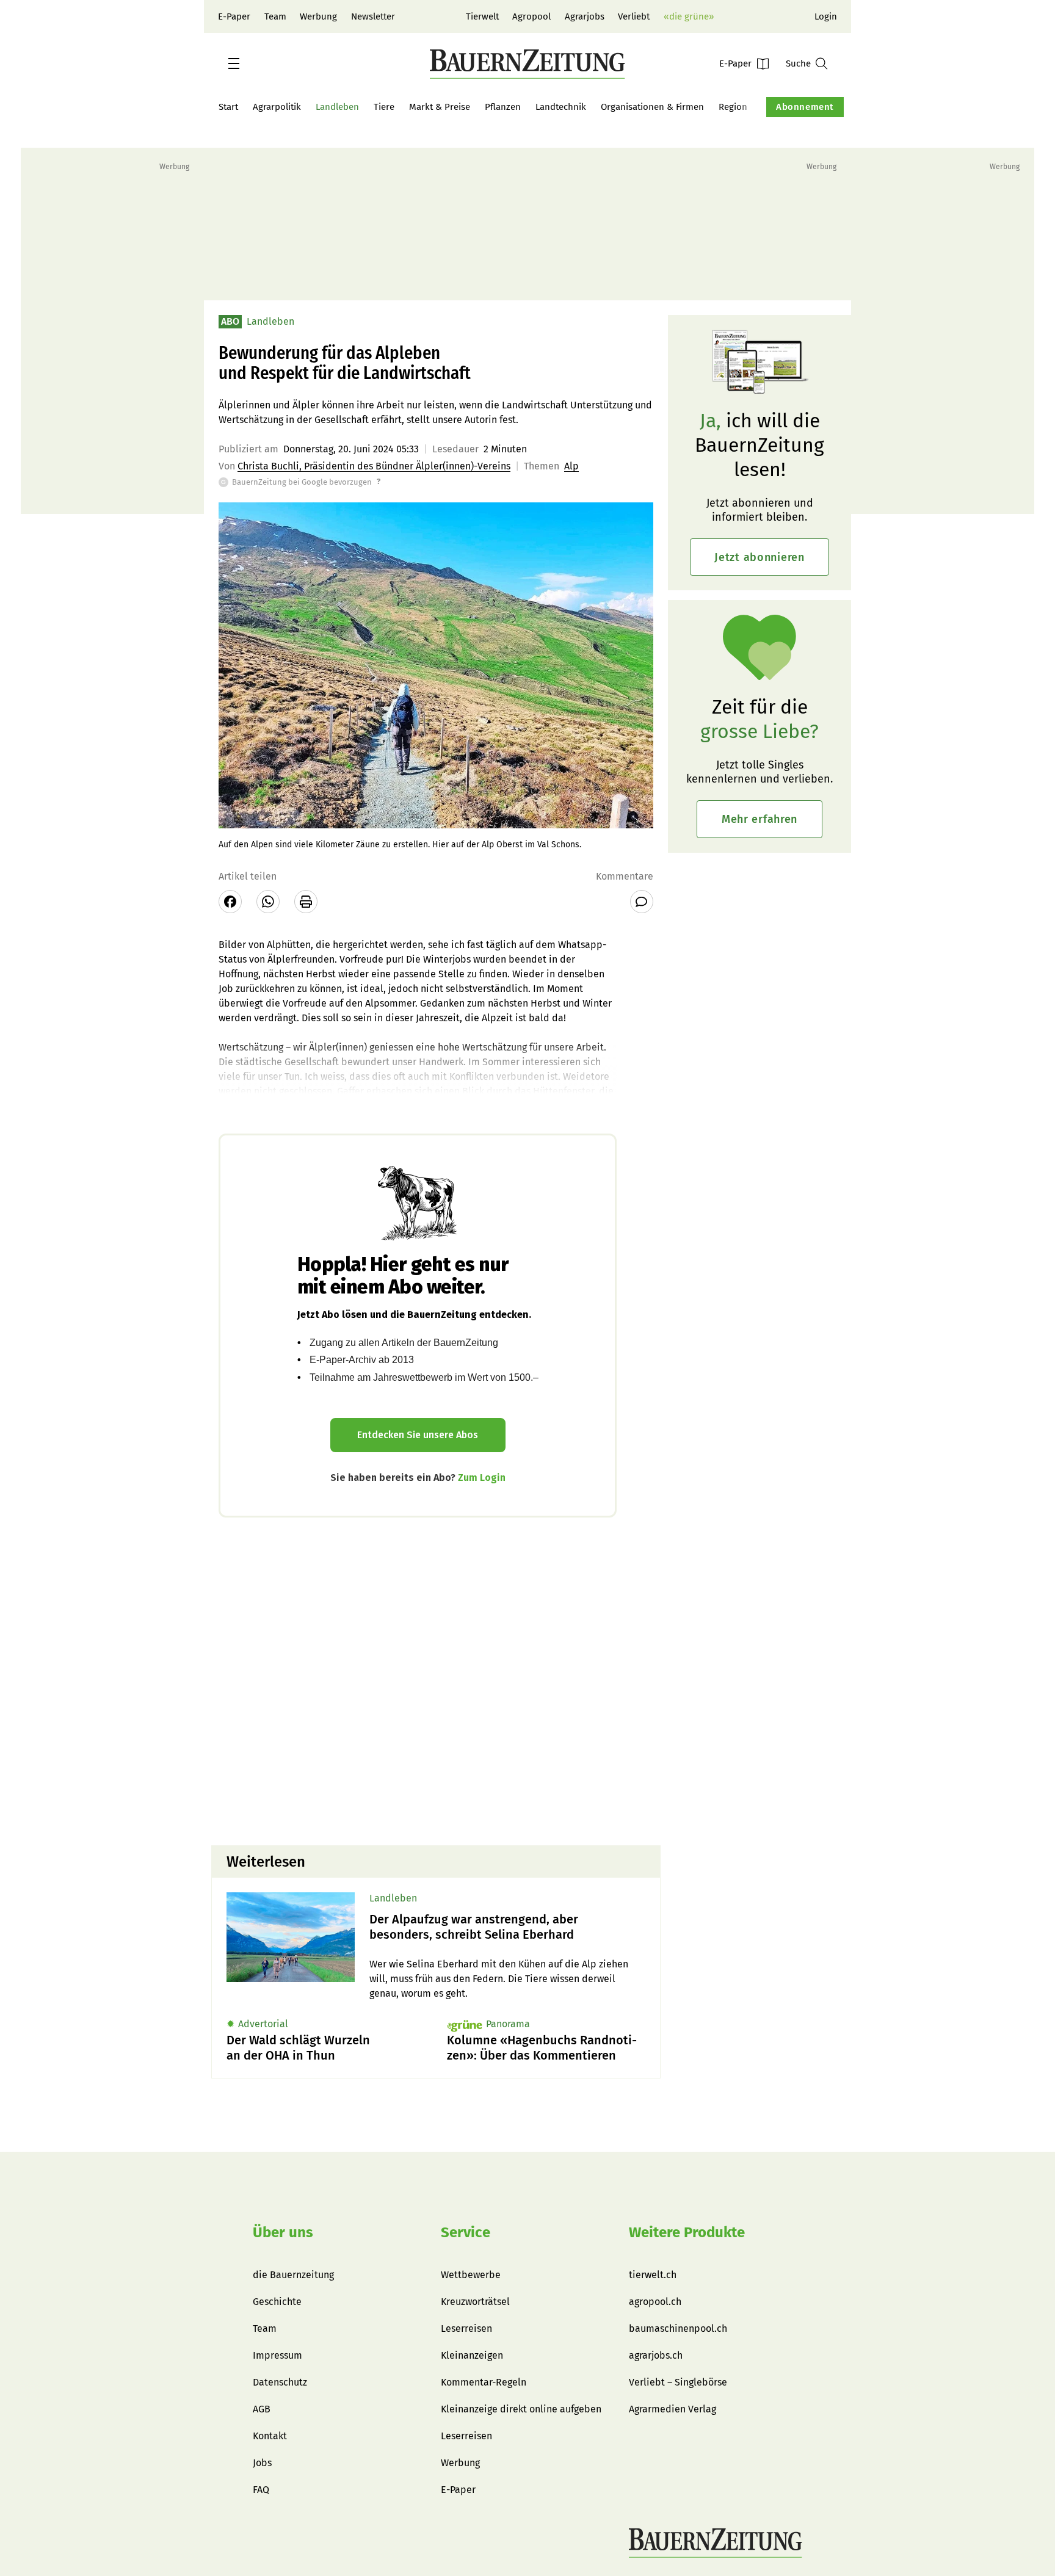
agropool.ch (655, 2302)
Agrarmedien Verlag (673, 2409)
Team (275, 16)
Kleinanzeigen (472, 2355)
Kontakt (270, 2436)
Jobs (262, 2463)
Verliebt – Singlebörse (678, 2382)
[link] (507, 1927)
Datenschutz (280, 2382)
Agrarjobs (585, 16)
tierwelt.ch (653, 2275)
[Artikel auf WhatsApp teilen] (268, 902)
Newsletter (373, 16)
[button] (234, 63)
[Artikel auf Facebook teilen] (230, 902)
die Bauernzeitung (293, 2275)
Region (733, 107)
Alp (571, 466)
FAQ (261, 2490)
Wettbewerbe (471, 2275)
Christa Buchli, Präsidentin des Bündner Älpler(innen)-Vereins (374, 466)
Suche (798, 63)
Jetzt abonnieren (760, 557)
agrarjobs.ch (656, 2355)
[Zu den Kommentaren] (642, 902)
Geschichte (277, 2302)
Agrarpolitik (277, 107)
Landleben (337, 107)
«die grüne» (689, 16)
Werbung (318, 16)
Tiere (384, 107)
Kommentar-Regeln (484, 2382)
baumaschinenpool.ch (678, 2328)
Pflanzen (503, 107)
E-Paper (234, 16)
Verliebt (634, 16)
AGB (262, 2409)
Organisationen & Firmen (652, 107)
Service (466, 2232)
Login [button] (826, 16)
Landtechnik (561, 107)
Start (228, 107)
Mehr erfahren (760, 819)
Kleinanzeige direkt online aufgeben (521, 2409)
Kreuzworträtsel (475, 2302)
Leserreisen (466, 2328)
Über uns (283, 2232)
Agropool (531, 16)
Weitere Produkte (687, 2232)
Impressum (277, 2355)
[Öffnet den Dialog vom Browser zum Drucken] (306, 902)
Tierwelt (482, 16)
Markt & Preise (440, 107)
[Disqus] (436, 1680)
